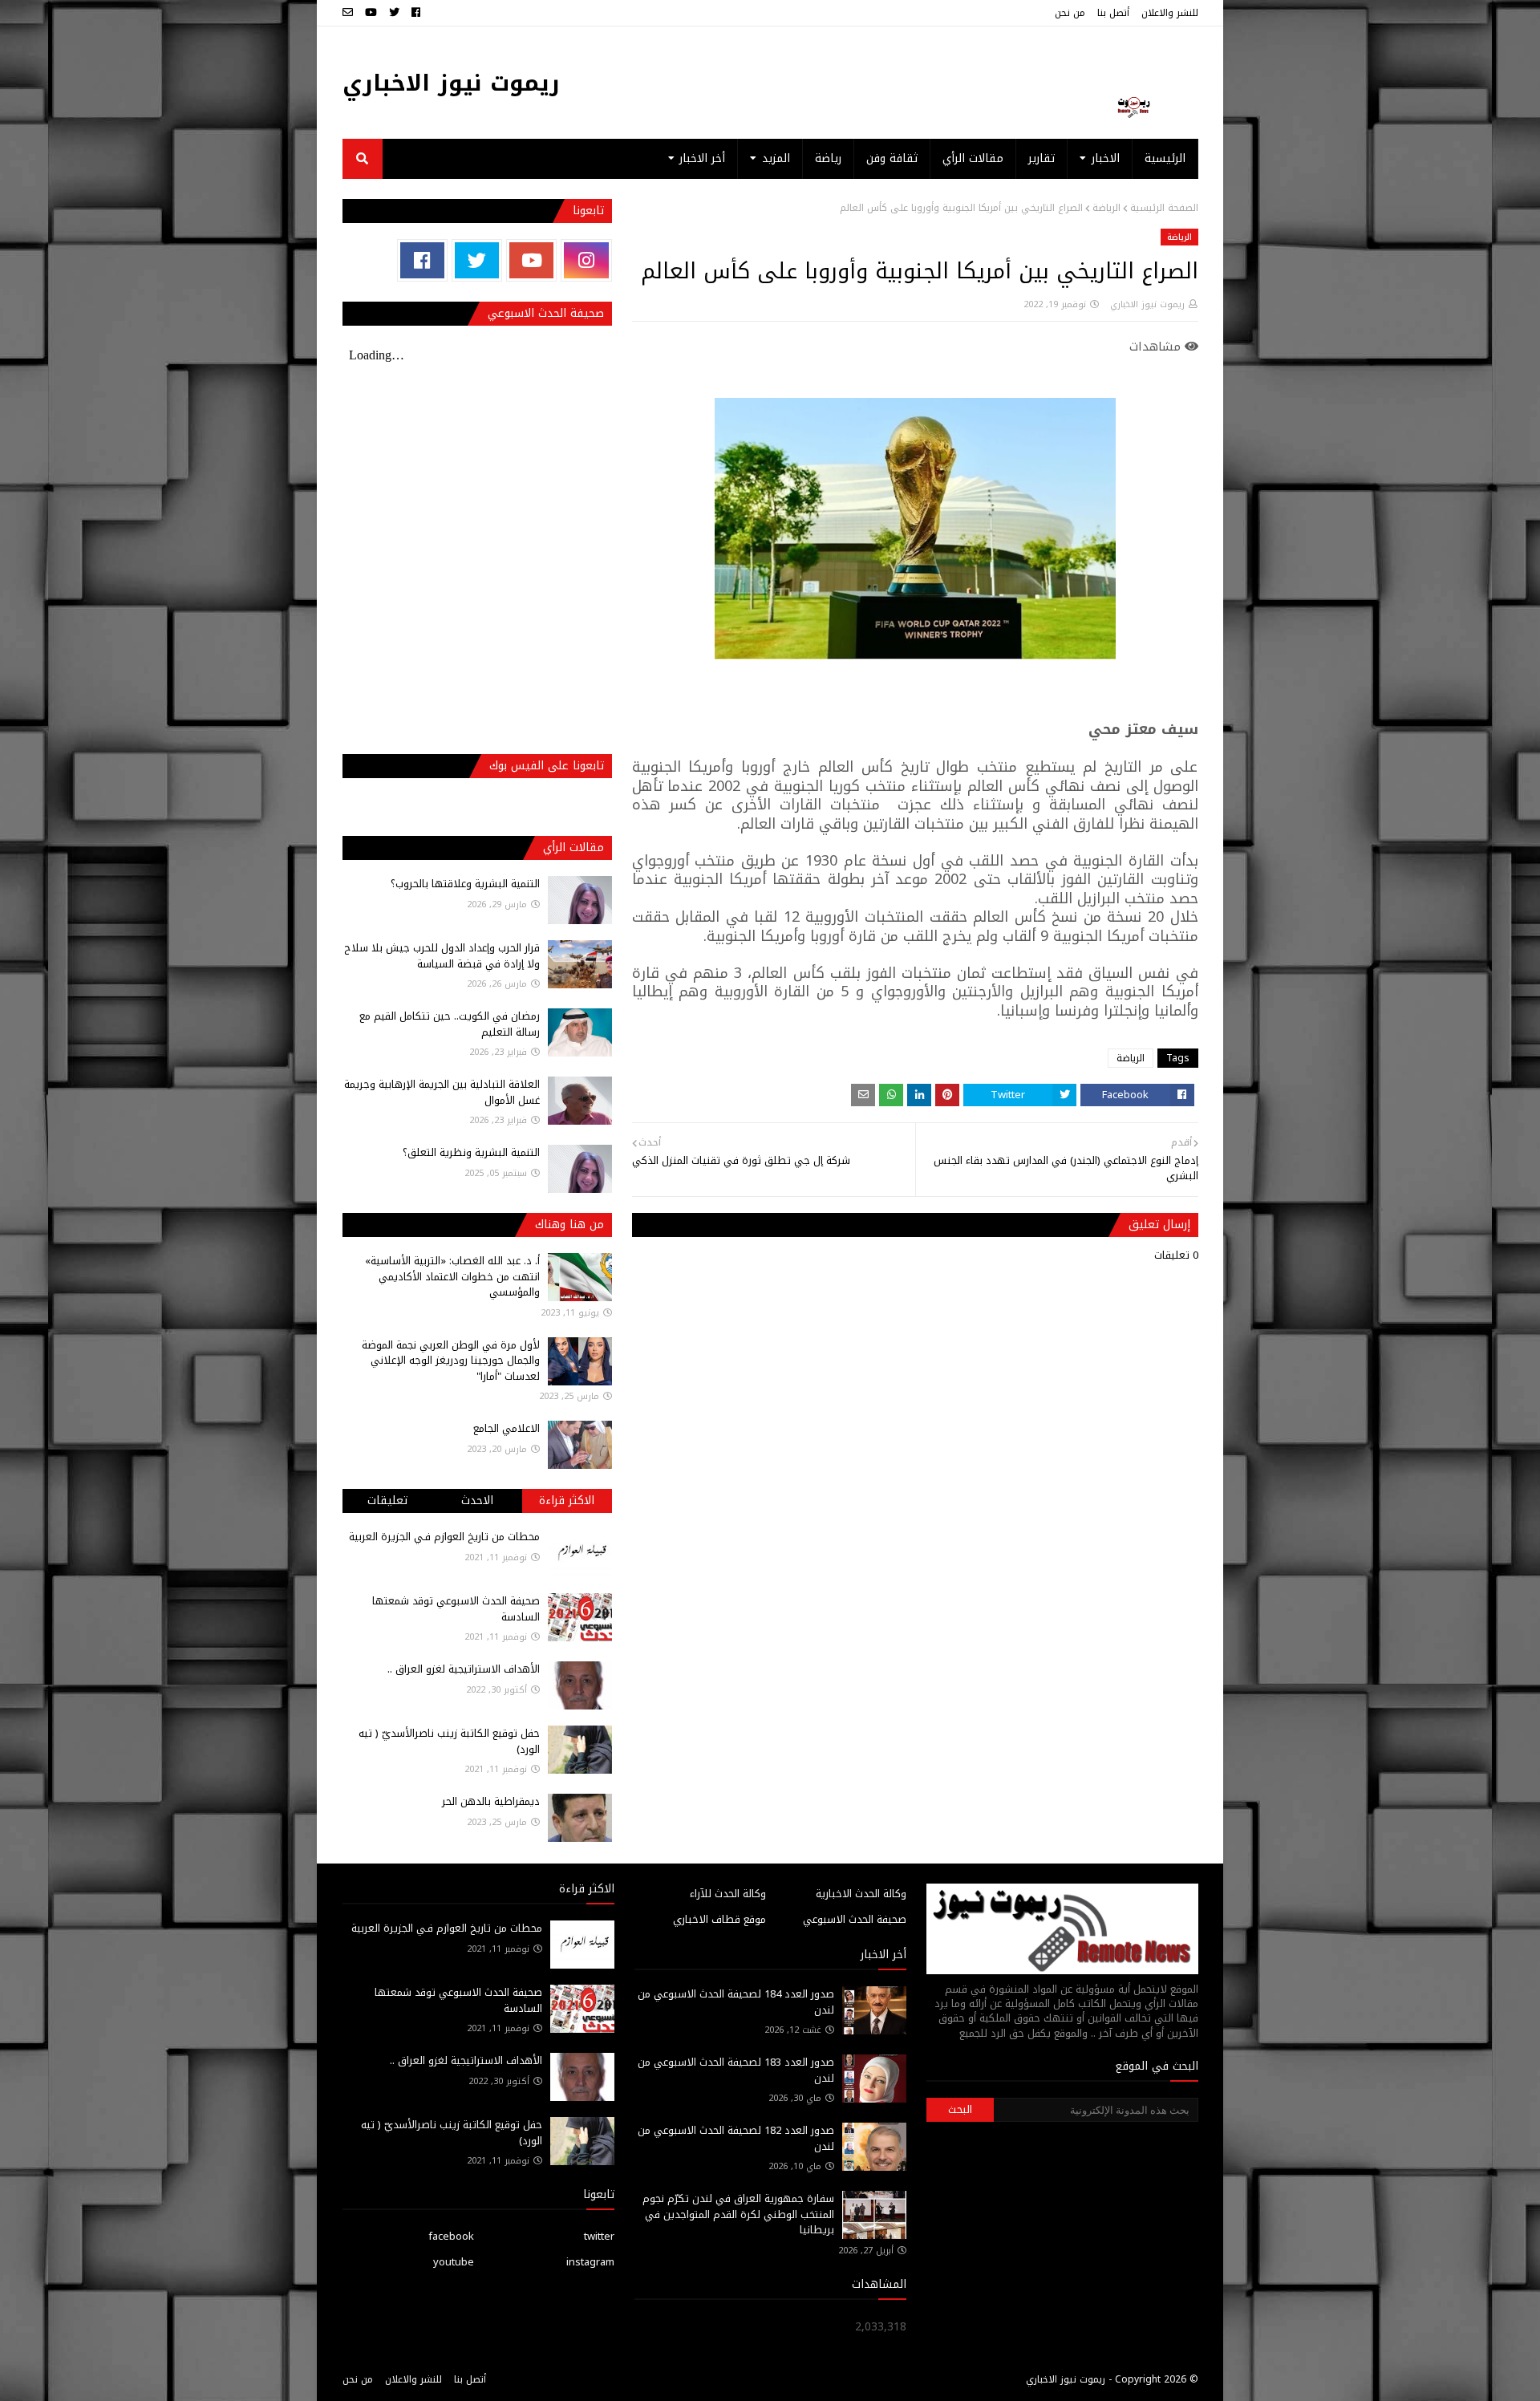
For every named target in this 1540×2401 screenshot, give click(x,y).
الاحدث (477, 1501)
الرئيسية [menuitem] (1165, 158)
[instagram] (586, 260)
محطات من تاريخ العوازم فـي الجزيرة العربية (444, 1537)
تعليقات (387, 1501)
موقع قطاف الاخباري (719, 1919)
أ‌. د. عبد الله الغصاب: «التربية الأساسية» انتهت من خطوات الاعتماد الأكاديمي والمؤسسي (452, 1276)
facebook (451, 2236)
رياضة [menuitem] (828, 158)
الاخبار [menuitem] (1106, 158)
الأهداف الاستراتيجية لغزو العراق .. (464, 1669)
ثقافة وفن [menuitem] (892, 158)
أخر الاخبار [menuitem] (702, 158)
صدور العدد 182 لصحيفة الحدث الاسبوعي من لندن (736, 2138)
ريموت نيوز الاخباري (451, 83)
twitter (599, 2236)
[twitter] (394, 13)
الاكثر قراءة (567, 1501)
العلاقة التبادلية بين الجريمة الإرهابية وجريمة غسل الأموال (442, 1092)
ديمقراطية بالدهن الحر (491, 1801)
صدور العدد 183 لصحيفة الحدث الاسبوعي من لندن (736, 2070)
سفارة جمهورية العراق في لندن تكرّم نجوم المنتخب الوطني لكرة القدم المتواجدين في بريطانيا (738, 2214)
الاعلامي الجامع (507, 1428)
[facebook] (416, 13)
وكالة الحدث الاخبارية (861, 1894)
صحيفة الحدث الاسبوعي (855, 1919)
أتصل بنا (1113, 13)
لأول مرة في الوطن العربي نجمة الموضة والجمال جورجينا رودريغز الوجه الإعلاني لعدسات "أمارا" (451, 1361)
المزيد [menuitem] (776, 158)
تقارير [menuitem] (1042, 158)
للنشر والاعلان (1170, 13)
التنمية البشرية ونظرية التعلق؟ (471, 1152)
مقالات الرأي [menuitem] (973, 158)
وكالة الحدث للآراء (728, 1894)
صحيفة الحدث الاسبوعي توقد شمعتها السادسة (456, 1609)
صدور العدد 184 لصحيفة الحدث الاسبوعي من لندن (736, 2002)
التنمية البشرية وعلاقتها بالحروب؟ (465, 884)
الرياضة (1106, 208)
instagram (590, 2262)
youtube (454, 2262)
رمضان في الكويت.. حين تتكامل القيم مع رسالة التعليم (450, 1024)
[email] (350, 13)
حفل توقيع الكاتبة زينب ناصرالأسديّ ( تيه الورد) (449, 1741)
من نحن (1070, 13)
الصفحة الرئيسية (1164, 208)
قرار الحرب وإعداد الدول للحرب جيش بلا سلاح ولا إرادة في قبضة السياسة (442, 956)
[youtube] (371, 13)
